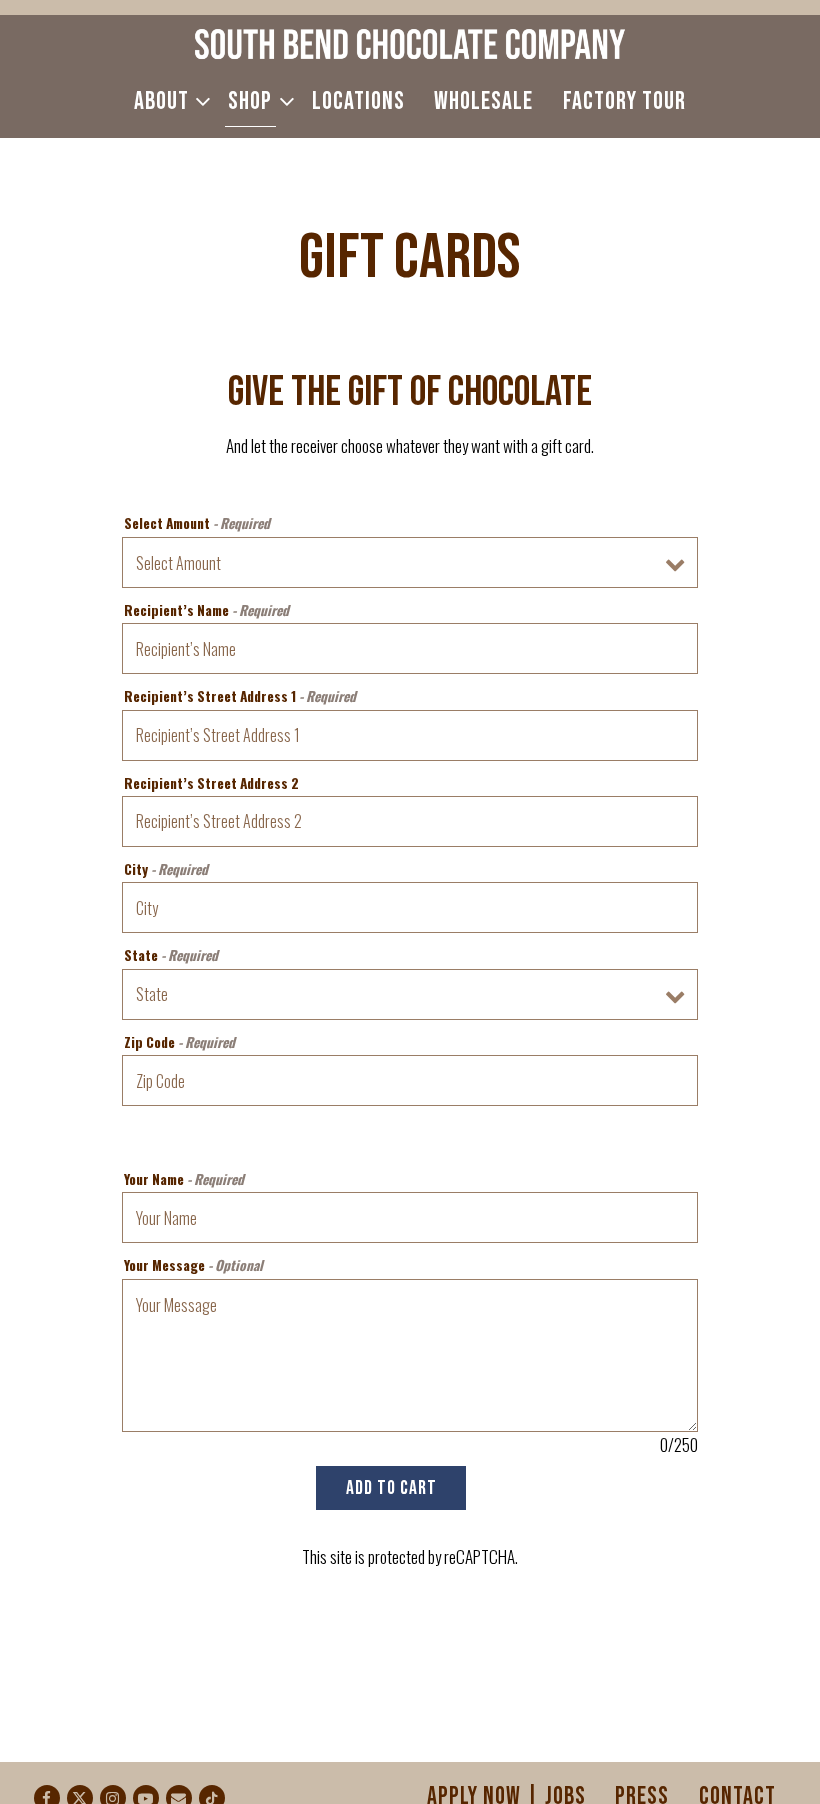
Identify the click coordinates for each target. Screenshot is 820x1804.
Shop (255, 101)
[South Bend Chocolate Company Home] (410, 42)
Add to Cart (391, 1488)
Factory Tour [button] (624, 101)
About (167, 101)
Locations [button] (358, 101)
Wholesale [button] (483, 101)
